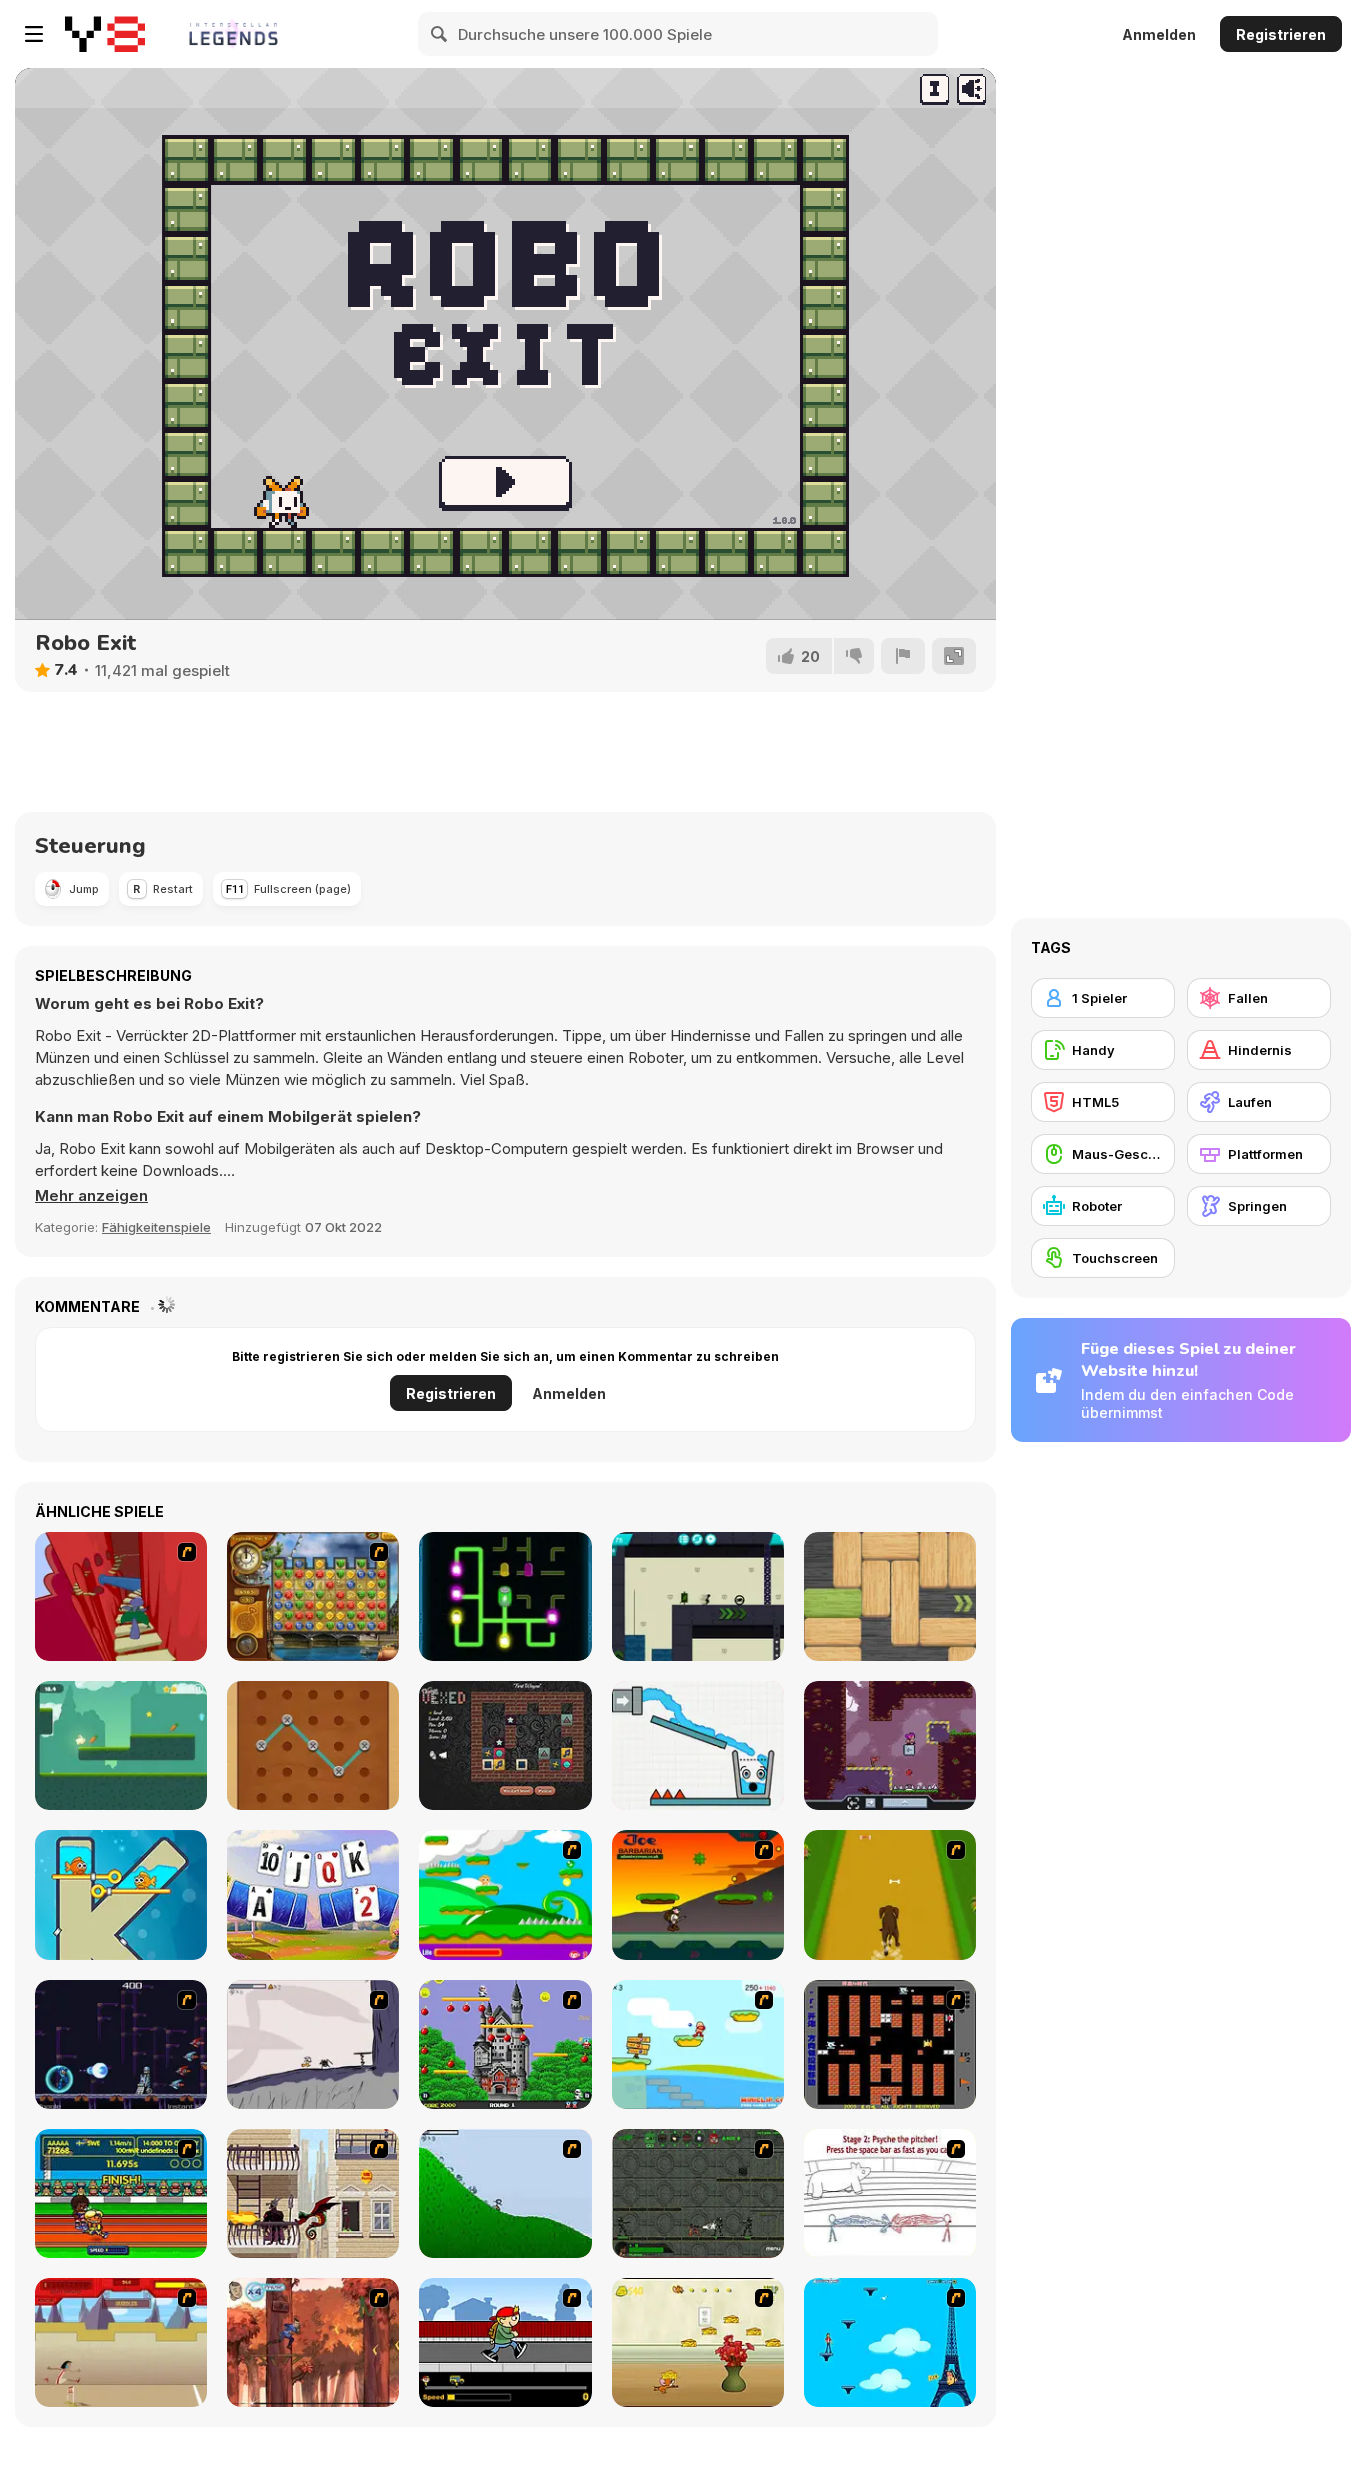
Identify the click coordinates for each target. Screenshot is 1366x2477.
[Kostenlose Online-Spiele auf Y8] (105, 34)
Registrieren (1281, 34)
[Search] (440, 34)
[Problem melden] (903, 656)
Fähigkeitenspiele (156, 1227)
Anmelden (1159, 34)
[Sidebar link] (34, 34)
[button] (91, 1196)
